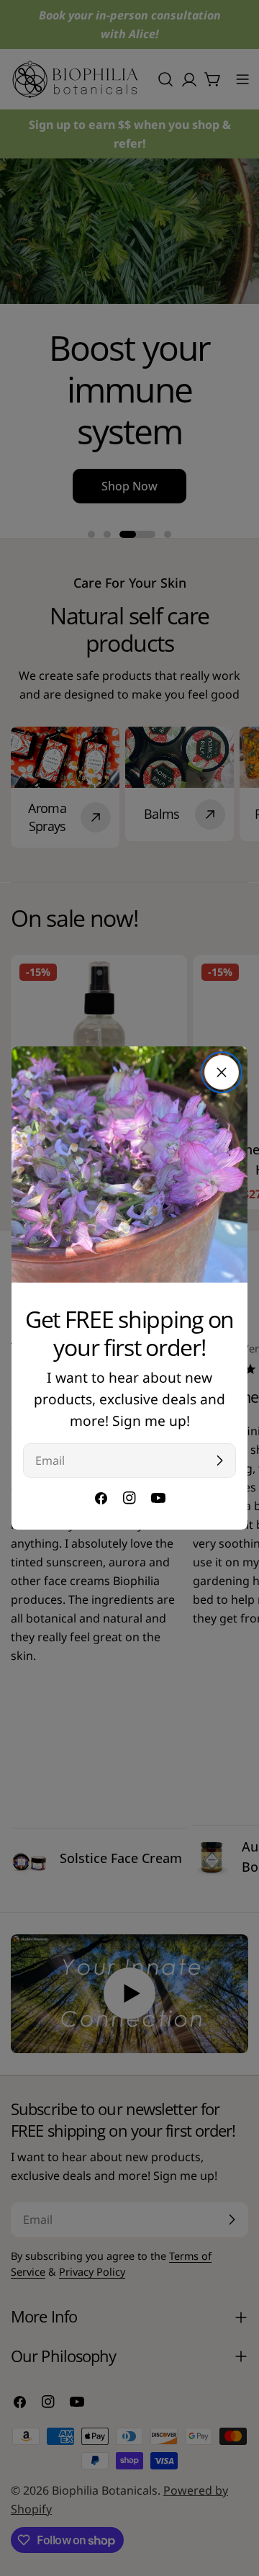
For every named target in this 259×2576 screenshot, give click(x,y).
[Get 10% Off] (219, 1460)
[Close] (222, 1072)
